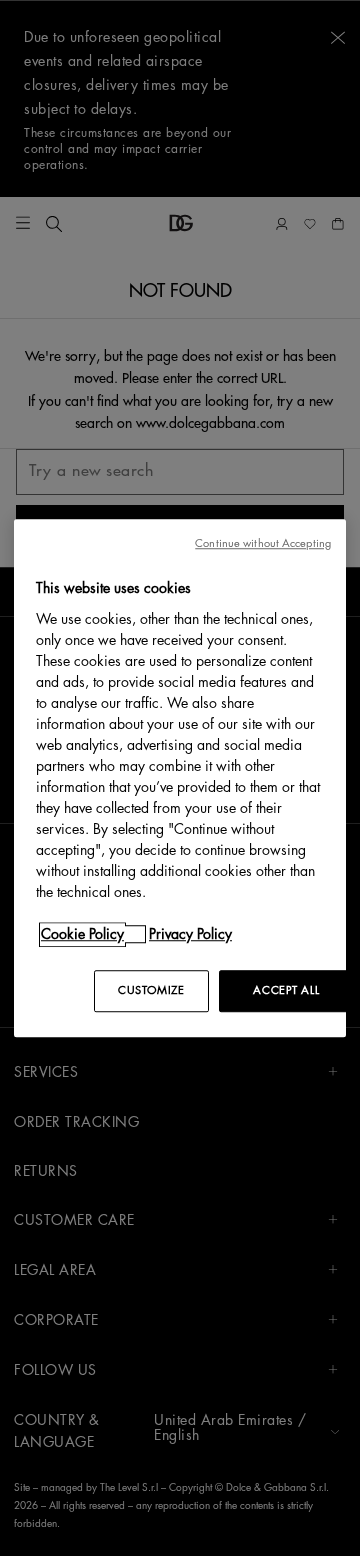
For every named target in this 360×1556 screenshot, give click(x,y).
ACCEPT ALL (286, 990)
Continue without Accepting (263, 543)
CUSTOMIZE (151, 990)
